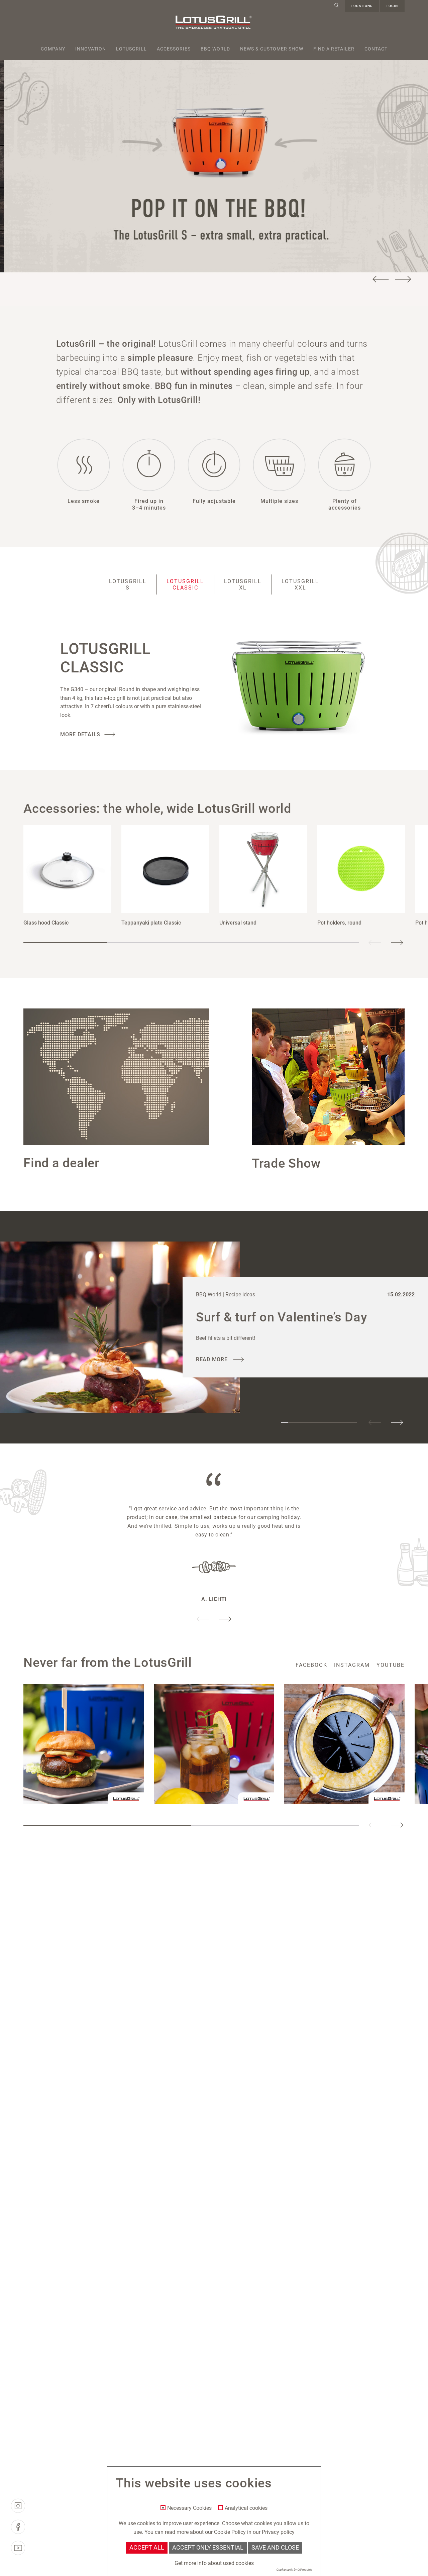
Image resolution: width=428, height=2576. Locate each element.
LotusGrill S (128, 584)
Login (392, 6)
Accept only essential (208, 2548)
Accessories (174, 49)
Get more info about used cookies (214, 2563)
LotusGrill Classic (185, 584)
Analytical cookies (246, 2508)
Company (53, 49)
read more (213, 1359)
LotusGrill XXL (300, 584)
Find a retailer (334, 49)
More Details (80, 734)
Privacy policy (278, 2532)
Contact (376, 49)
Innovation (91, 49)
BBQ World (215, 49)
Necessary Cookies (189, 2508)
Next (403, 279)
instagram (352, 1665)
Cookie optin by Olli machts (294, 2570)
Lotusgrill (131, 49)
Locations (362, 6)
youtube (391, 1665)
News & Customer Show (272, 49)
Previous (381, 279)
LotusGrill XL (243, 584)
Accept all (147, 2548)
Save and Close (275, 2548)
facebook (311, 1665)
